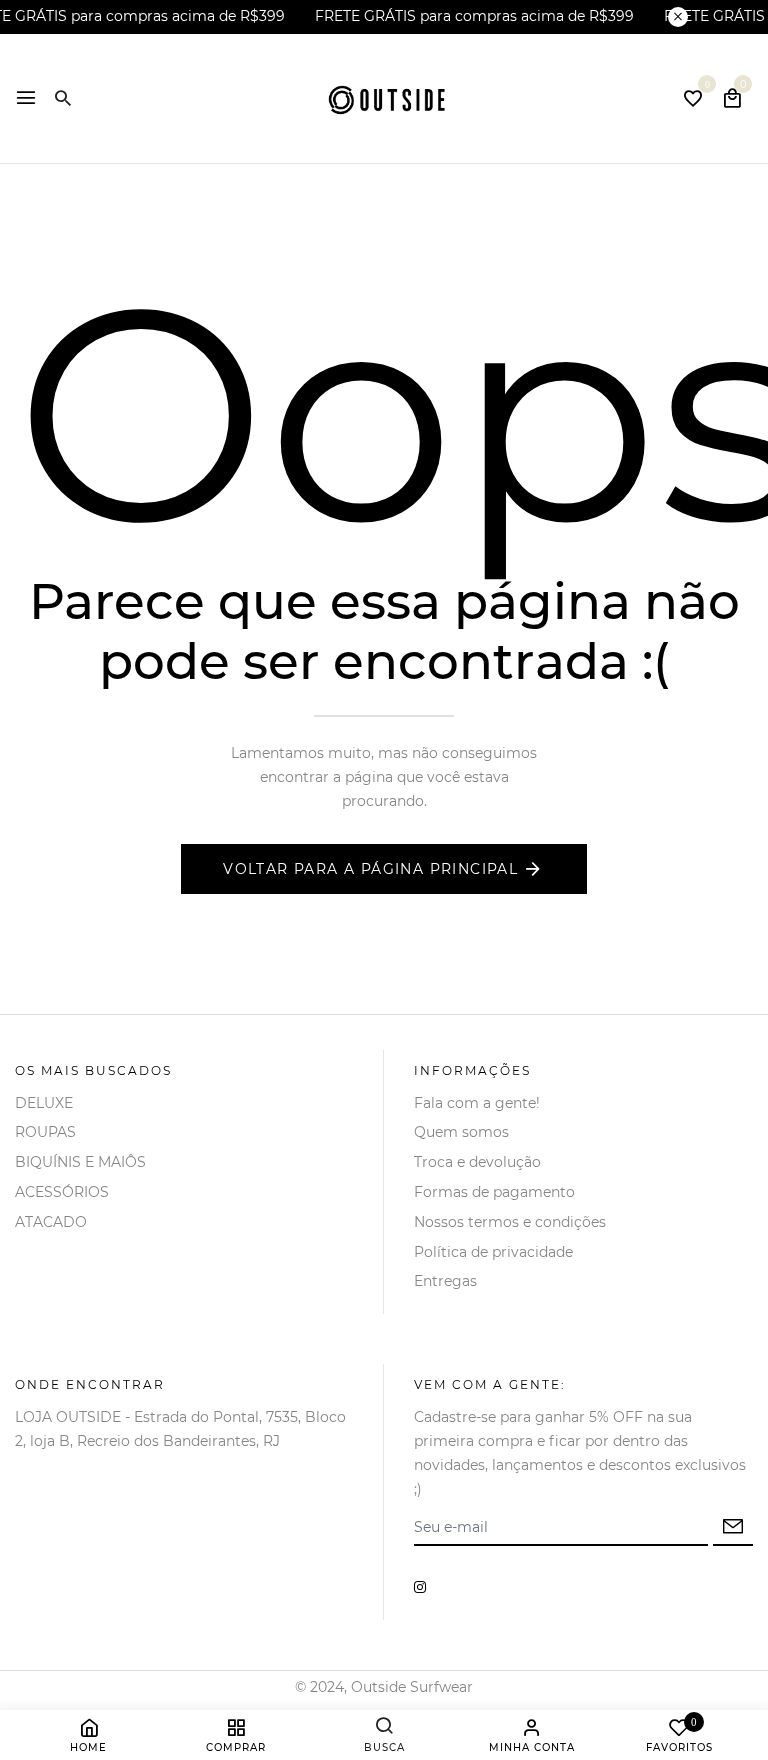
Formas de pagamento (494, 1192)
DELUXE (44, 1103)
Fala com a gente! (477, 1103)
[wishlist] (693, 100)
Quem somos (461, 1132)
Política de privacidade (493, 1252)
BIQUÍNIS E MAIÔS (80, 1162)
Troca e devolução (477, 1162)
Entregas (445, 1281)
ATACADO (51, 1222)
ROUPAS (45, 1132)
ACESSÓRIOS (62, 1192)
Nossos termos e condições (510, 1222)
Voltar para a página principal (370, 869)
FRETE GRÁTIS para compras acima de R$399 (474, 16)
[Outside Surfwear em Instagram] (420, 1587)
